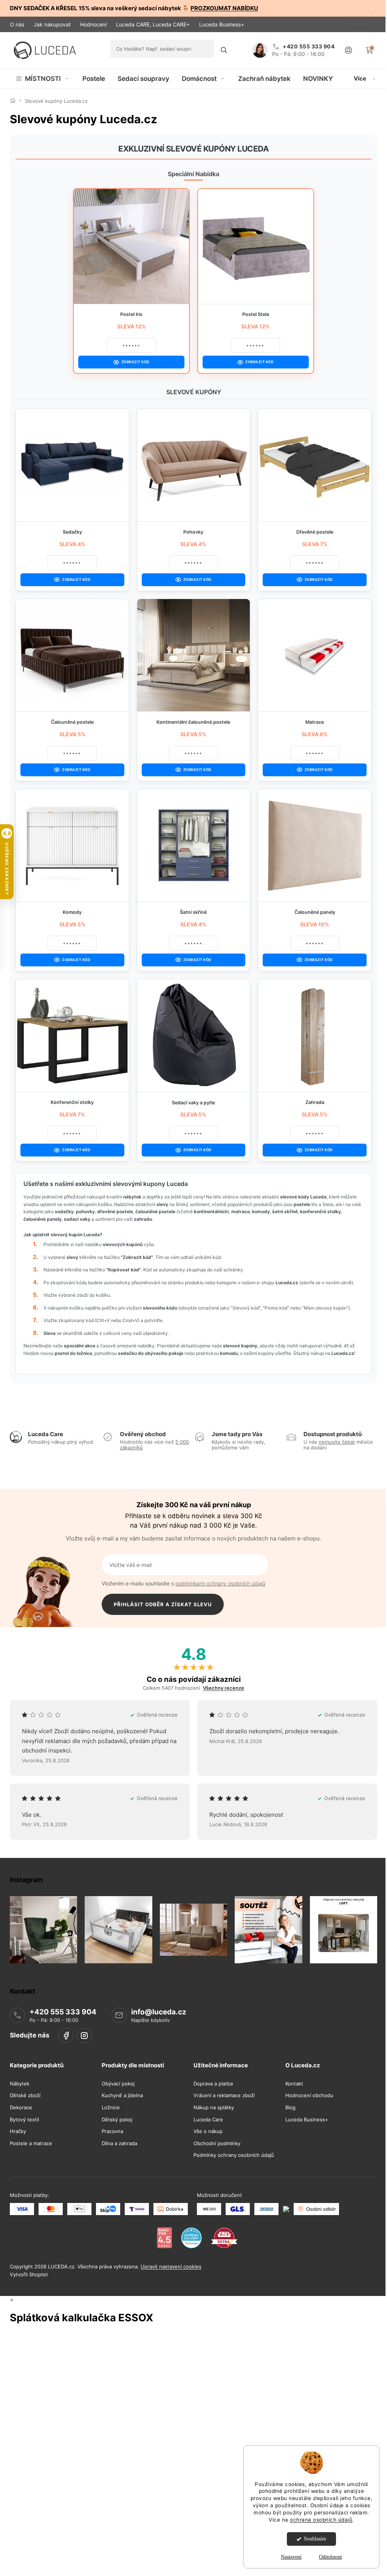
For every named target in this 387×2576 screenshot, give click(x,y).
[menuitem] (43, 79)
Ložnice (111, 2108)
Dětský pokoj (117, 2119)
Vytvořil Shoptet (29, 2274)
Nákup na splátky (214, 2108)
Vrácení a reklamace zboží (224, 2095)
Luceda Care (208, 2119)
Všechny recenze (224, 1688)
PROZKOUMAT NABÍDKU (224, 8)
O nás (17, 24)
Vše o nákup (208, 2131)
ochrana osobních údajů (321, 2520)
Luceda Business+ (222, 24)
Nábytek (20, 2083)
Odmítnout (330, 2557)
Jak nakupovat (52, 24)
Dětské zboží (25, 2095)
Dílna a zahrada (119, 2143)
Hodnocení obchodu (309, 2095)
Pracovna (112, 2131)
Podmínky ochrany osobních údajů (234, 2155)
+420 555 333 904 (63, 2012)
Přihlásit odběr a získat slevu (163, 1604)
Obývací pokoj (118, 2083)
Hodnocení (93, 24)
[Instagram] (84, 2035)
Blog (290, 2108)
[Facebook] (66, 2035)
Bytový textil (24, 2119)
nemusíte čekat (337, 1442)
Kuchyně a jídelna (122, 2095)
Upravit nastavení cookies (171, 2266)
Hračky (18, 2131)
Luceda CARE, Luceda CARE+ (153, 24)
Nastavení (291, 2557)
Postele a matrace (31, 2143)
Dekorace (21, 2108)
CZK (355, 24)
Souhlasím (315, 2539)
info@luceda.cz (159, 2012)
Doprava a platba (213, 2083)
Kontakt (294, 2083)
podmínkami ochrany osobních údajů (220, 1583)
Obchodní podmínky (217, 2143)
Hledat (224, 50)
